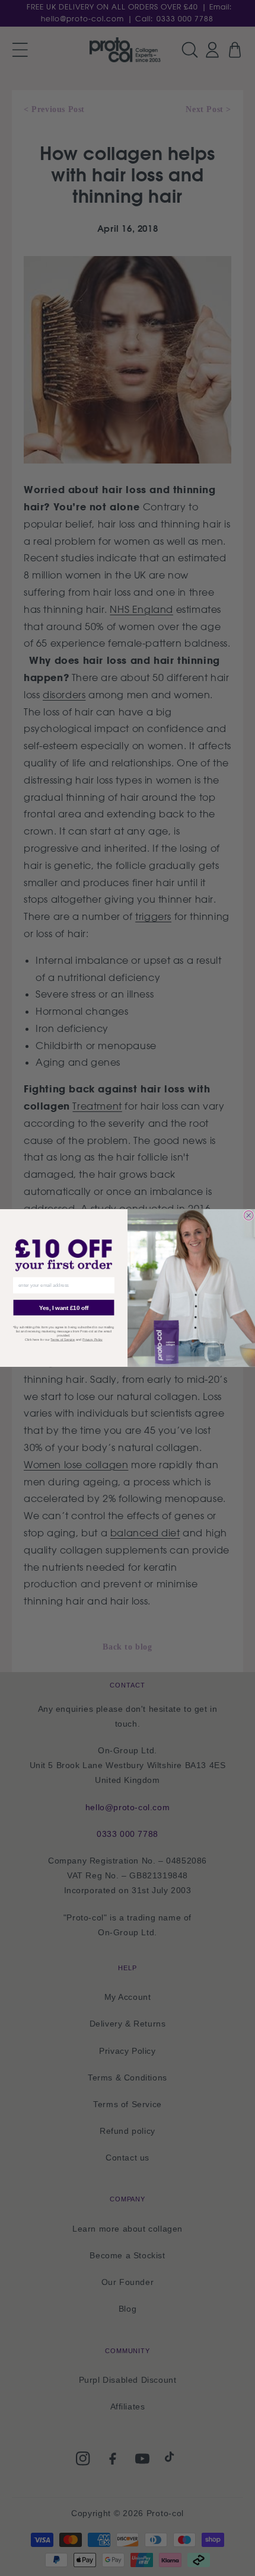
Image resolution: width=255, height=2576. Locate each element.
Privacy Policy (93, 1340)
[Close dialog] (248, 1215)
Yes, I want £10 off (64, 1308)
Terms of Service (63, 1340)
